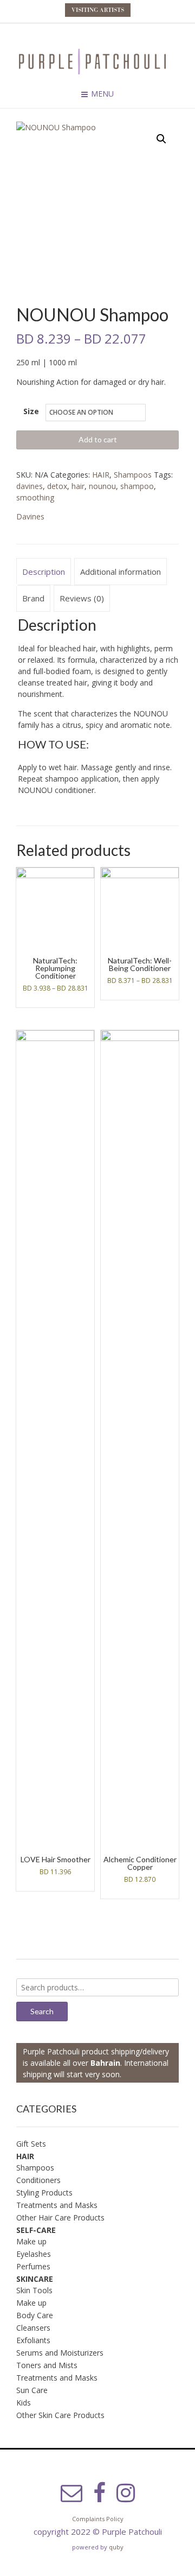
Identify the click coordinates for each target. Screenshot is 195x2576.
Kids (24, 2403)
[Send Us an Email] (71, 2493)
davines (30, 486)
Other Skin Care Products (60, 2415)
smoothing (35, 497)
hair (78, 486)
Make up (31, 2241)
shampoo (137, 486)
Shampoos (133, 475)
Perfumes (33, 2266)
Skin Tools (34, 2290)
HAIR (101, 475)
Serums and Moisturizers (60, 2353)
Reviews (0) (82, 598)
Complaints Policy (98, 2519)
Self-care (36, 2230)
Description (44, 572)
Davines (30, 516)
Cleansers (33, 2328)
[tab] (44, 572)
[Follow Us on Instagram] (126, 2493)
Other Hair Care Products (60, 2217)
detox (57, 486)
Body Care (35, 2315)
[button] (161, 139)
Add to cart (98, 439)
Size (31, 411)
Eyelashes (34, 2254)
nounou (102, 486)
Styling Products (44, 2193)
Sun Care (32, 2390)
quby (116, 2547)
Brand (33, 598)
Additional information (121, 572)
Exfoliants (33, 2340)
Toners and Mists (47, 2365)
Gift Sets (31, 2144)
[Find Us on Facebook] (99, 2493)
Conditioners (38, 2180)
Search (42, 2011)
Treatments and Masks (57, 2205)
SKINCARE (35, 2279)
